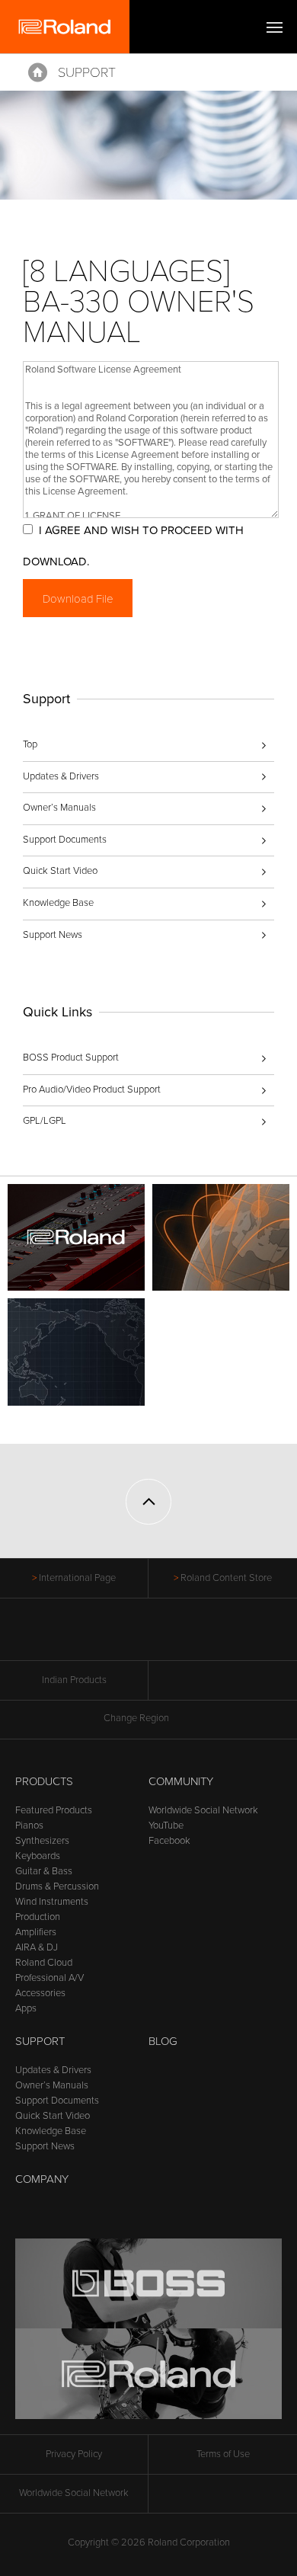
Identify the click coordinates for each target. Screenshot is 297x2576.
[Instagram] (178, 1637)
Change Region (136, 1718)
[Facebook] (91, 1637)
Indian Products (74, 1680)
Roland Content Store (226, 1578)
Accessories (40, 1993)
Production (38, 1917)
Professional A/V (49, 1978)
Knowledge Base (58, 903)
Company (42, 2179)
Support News (53, 935)
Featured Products (54, 1810)
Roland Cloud (44, 1963)
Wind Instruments (52, 1902)
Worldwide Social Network (203, 1810)
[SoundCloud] (207, 1637)
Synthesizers (42, 1841)
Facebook (169, 1841)
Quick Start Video (60, 871)
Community (181, 1781)
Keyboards (38, 1856)
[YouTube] (149, 1637)
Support (87, 72)
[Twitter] (120, 1637)
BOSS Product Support (71, 1058)
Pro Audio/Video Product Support (92, 1090)
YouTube (166, 1826)
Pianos (29, 1826)
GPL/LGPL (45, 1121)
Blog (163, 2041)
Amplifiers (36, 1932)
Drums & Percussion (57, 1886)
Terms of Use (223, 2454)
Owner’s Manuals (59, 808)
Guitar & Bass (44, 1871)
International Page (77, 1578)
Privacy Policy (74, 2454)
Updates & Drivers (61, 776)
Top (30, 744)
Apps (26, 2008)
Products (44, 1781)
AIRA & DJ (37, 1947)
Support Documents (65, 840)
